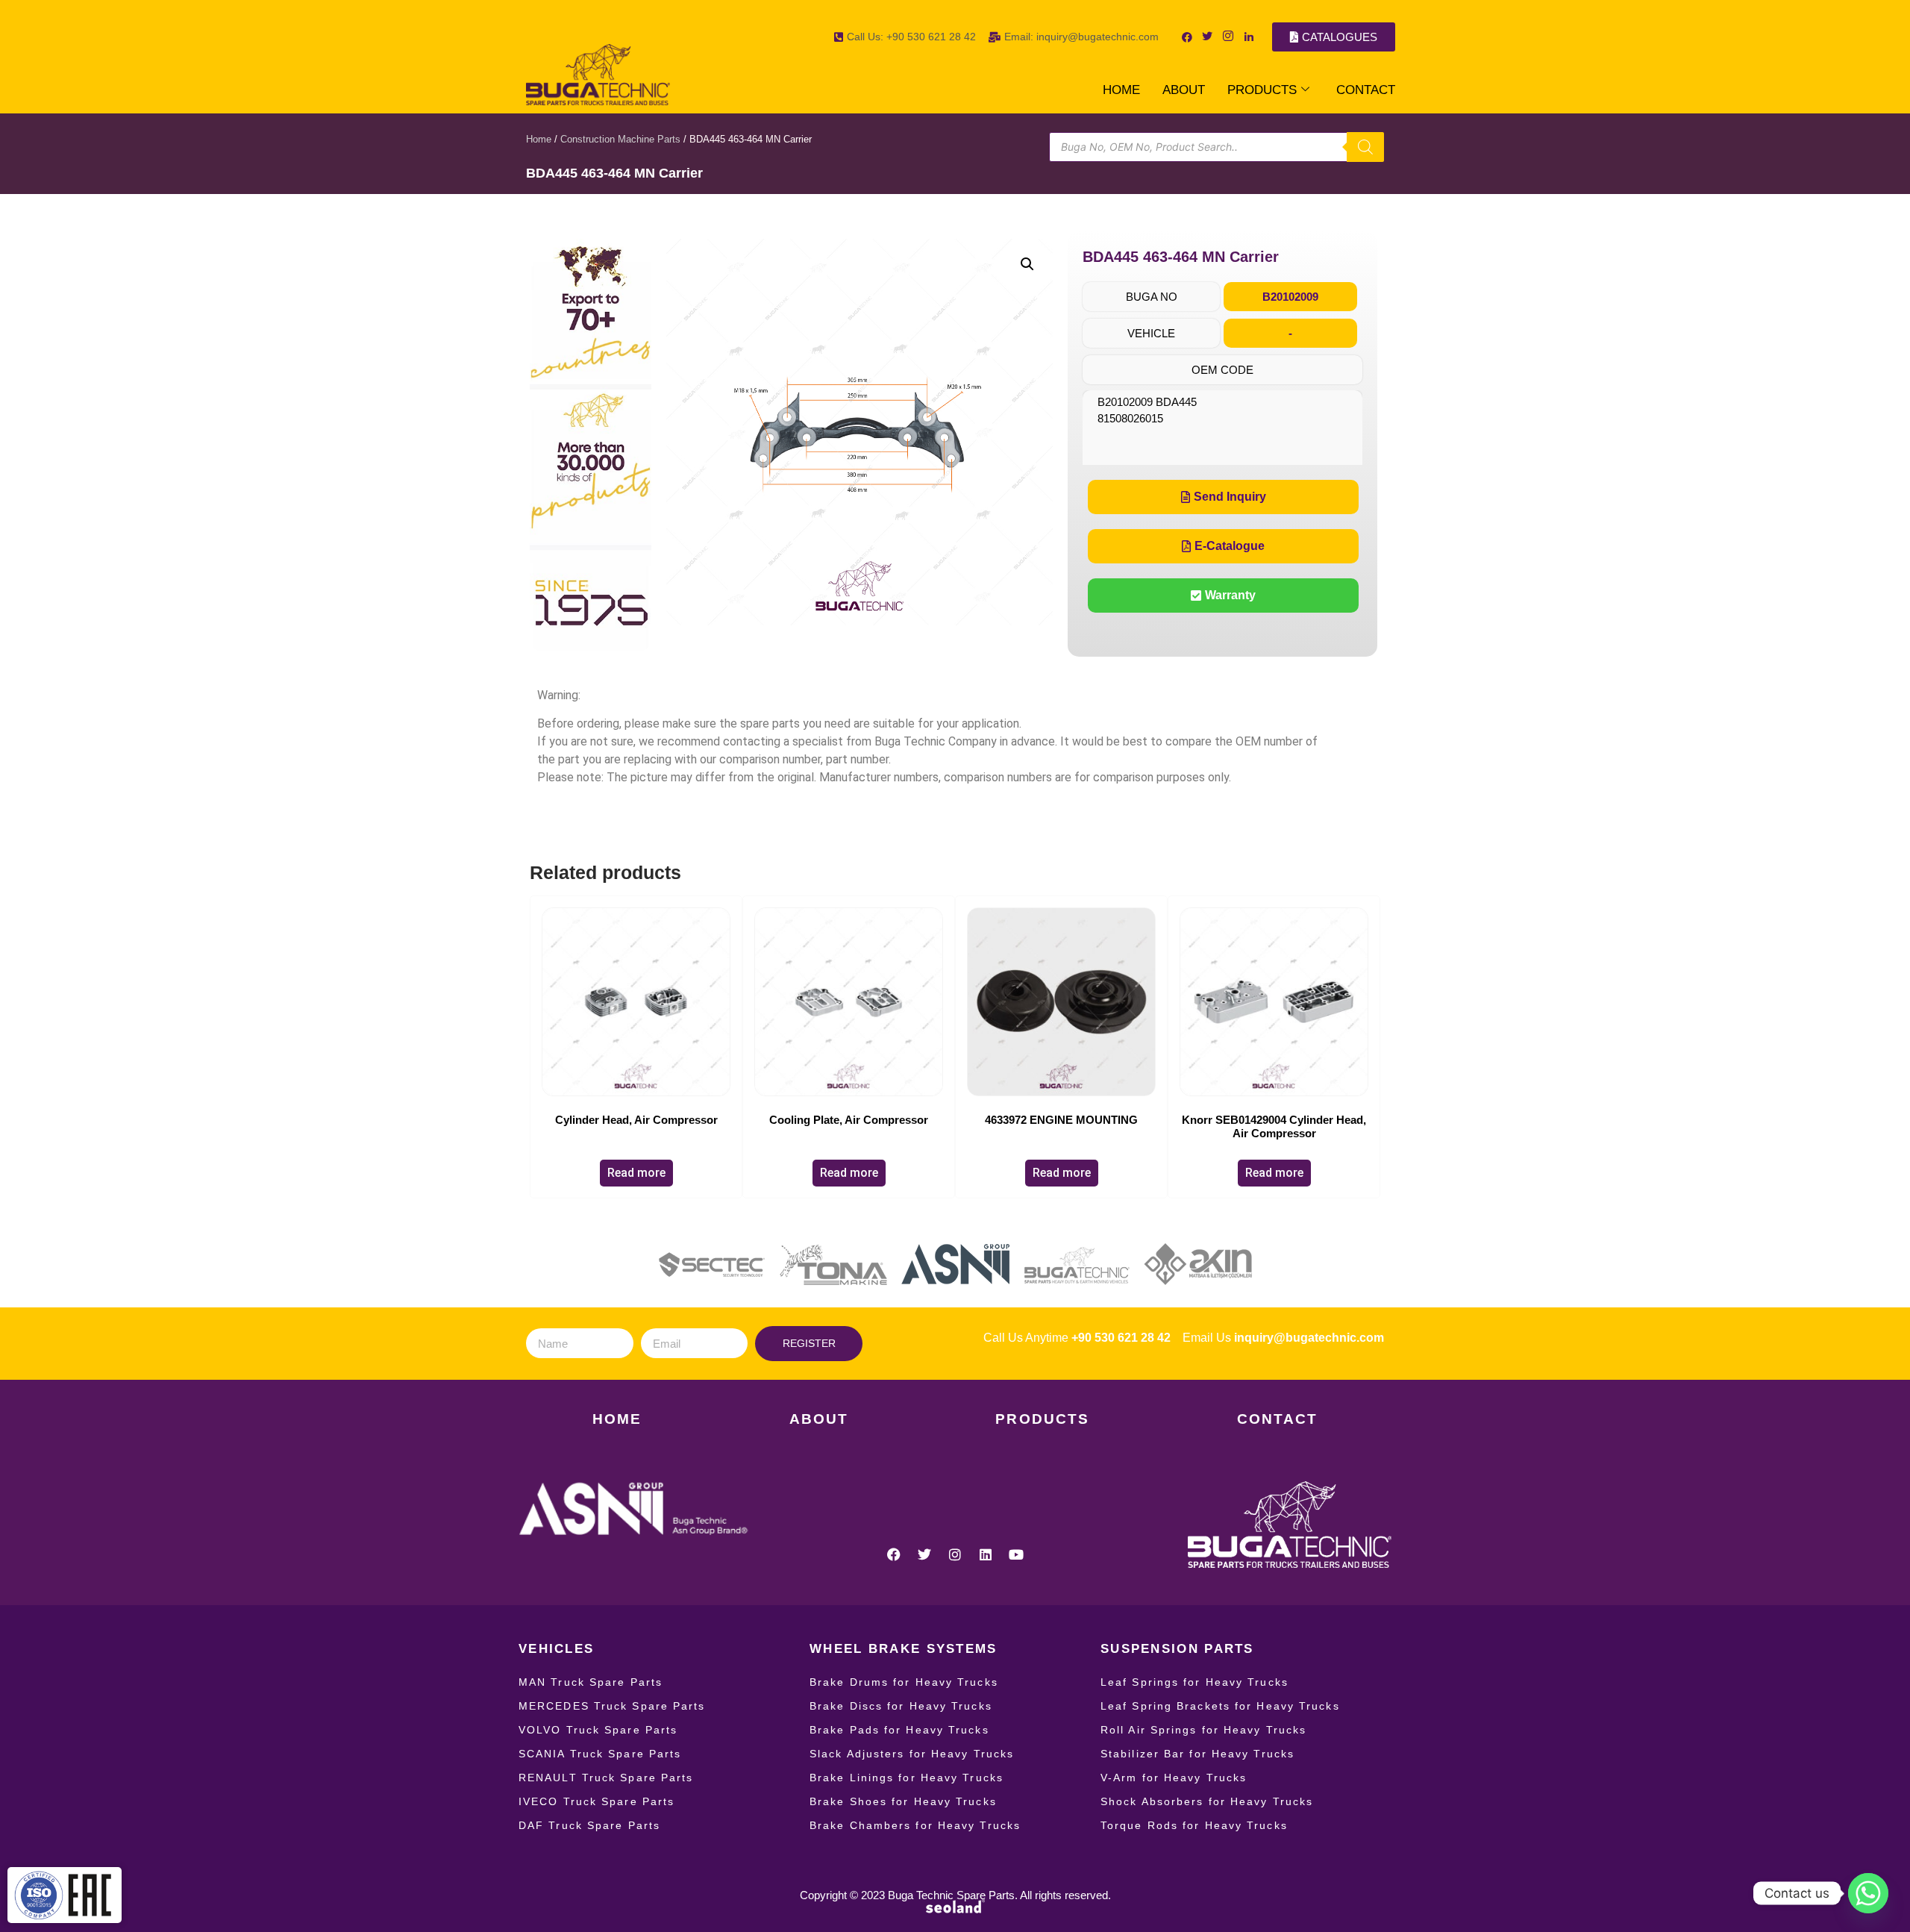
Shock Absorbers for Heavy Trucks (1207, 1801)
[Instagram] (955, 1554)
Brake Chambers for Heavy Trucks (915, 1825)
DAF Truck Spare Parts (589, 1825)
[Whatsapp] (1868, 1893)
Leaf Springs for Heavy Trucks (1194, 1682)
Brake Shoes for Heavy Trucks (903, 1801)
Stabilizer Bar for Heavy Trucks (1197, 1754)
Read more (636, 1173)
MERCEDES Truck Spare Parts (612, 1706)
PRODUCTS (1262, 90)
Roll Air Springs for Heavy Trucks (1203, 1730)
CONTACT (1366, 90)
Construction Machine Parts (620, 139)
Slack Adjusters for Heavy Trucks (912, 1754)
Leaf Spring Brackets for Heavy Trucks (1220, 1706)
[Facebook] (894, 1554)
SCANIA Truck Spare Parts (600, 1754)
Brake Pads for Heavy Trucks (899, 1730)
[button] (1027, 264)
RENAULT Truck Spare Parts (606, 1778)
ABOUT (1184, 90)
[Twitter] (924, 1554)
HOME (1121, 90)
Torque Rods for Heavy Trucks (1194, 1825)
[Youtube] (1016, 1554)
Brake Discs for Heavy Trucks (901, 1706)
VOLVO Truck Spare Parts (598, 1730)
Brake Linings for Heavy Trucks (907, 1778)
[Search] (1365, 147)
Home (539, 139)
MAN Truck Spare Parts (591, 1682)
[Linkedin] (986, 1554)
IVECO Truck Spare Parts (597, 1801)
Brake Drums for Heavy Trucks (904, 1682)
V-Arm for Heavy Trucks (1174, 1778)
